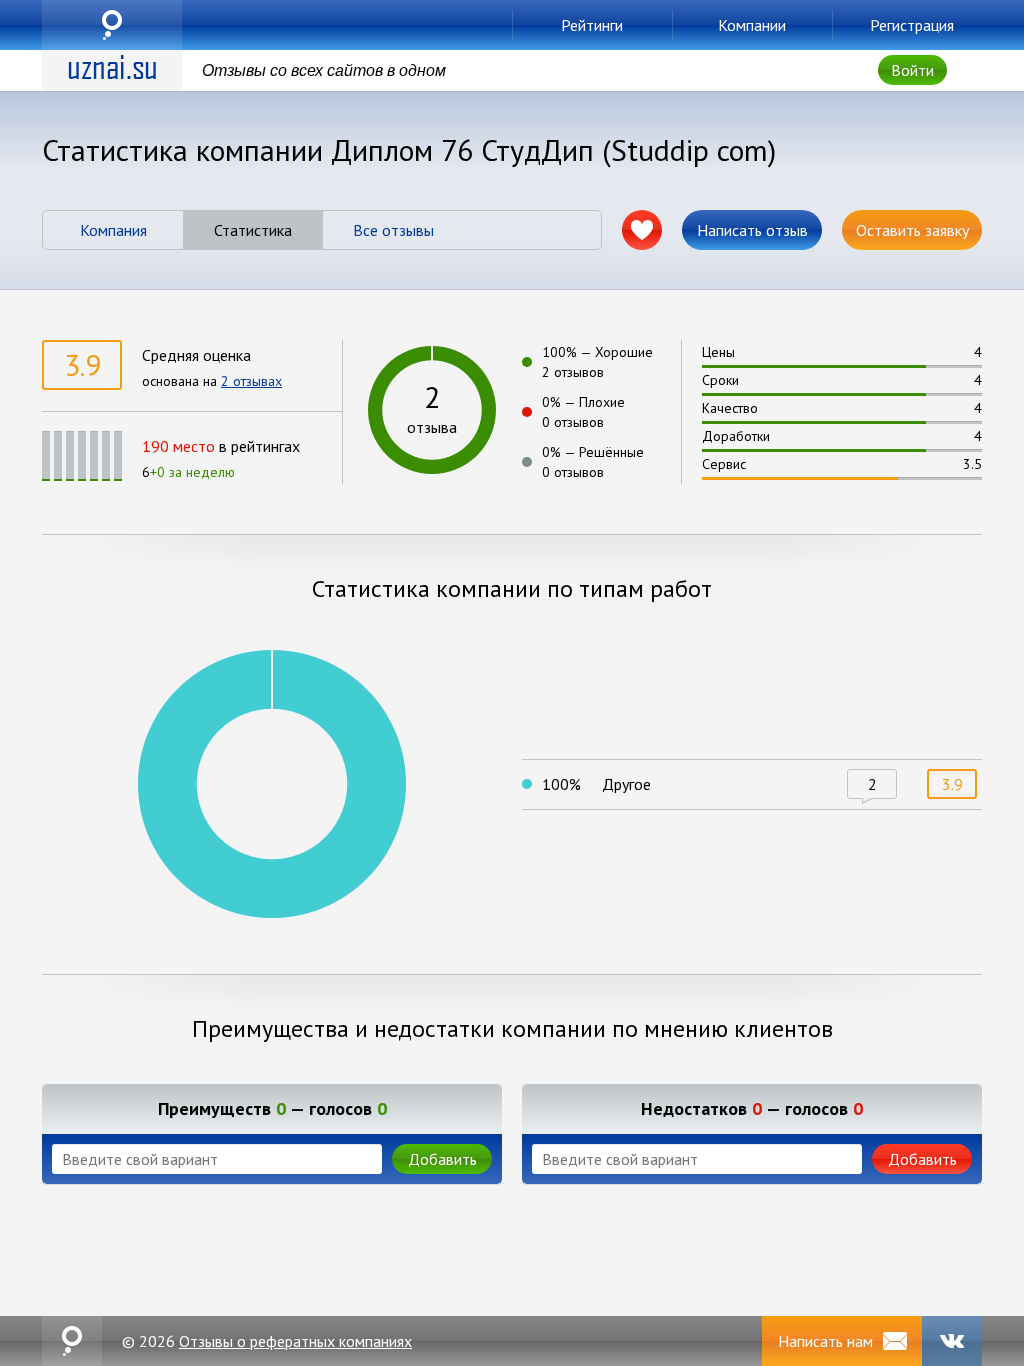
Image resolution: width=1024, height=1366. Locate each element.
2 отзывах (251, 381)
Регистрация (912, 25)
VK (952, 1341)
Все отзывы (393, 230)
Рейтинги (592, 25)
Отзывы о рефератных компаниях (295, 1341)
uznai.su (112, 25)
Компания (113, 230)
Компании (752, 25)
